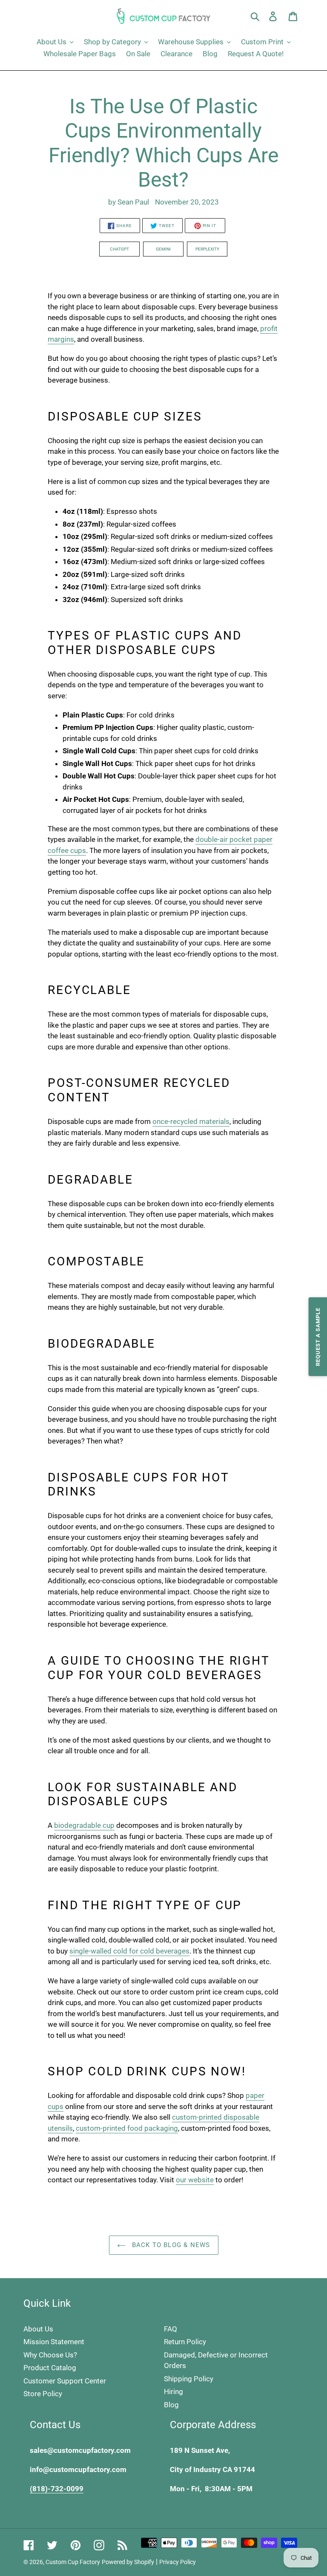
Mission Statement (54, 2342)
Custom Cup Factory (73, 2562)
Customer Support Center (65, 2381)
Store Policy (43, 2394)
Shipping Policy (189, 2379)
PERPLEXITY (207, 249)
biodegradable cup (84, 1825)
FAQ (171, 2329)
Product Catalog (50, 2368)
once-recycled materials (191, 1121)
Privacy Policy (178, 2562)
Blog (171, 2405)
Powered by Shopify (128, 2562)
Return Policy (185, 2342)
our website (195, 2180)
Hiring (174, 2392)
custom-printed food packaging (127, 2128)
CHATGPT (119, 249)
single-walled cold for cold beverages (129, 1951)
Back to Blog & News (170, 2245)
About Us (38, 2329)
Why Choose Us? (50, 2355)
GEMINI (163, 249)
